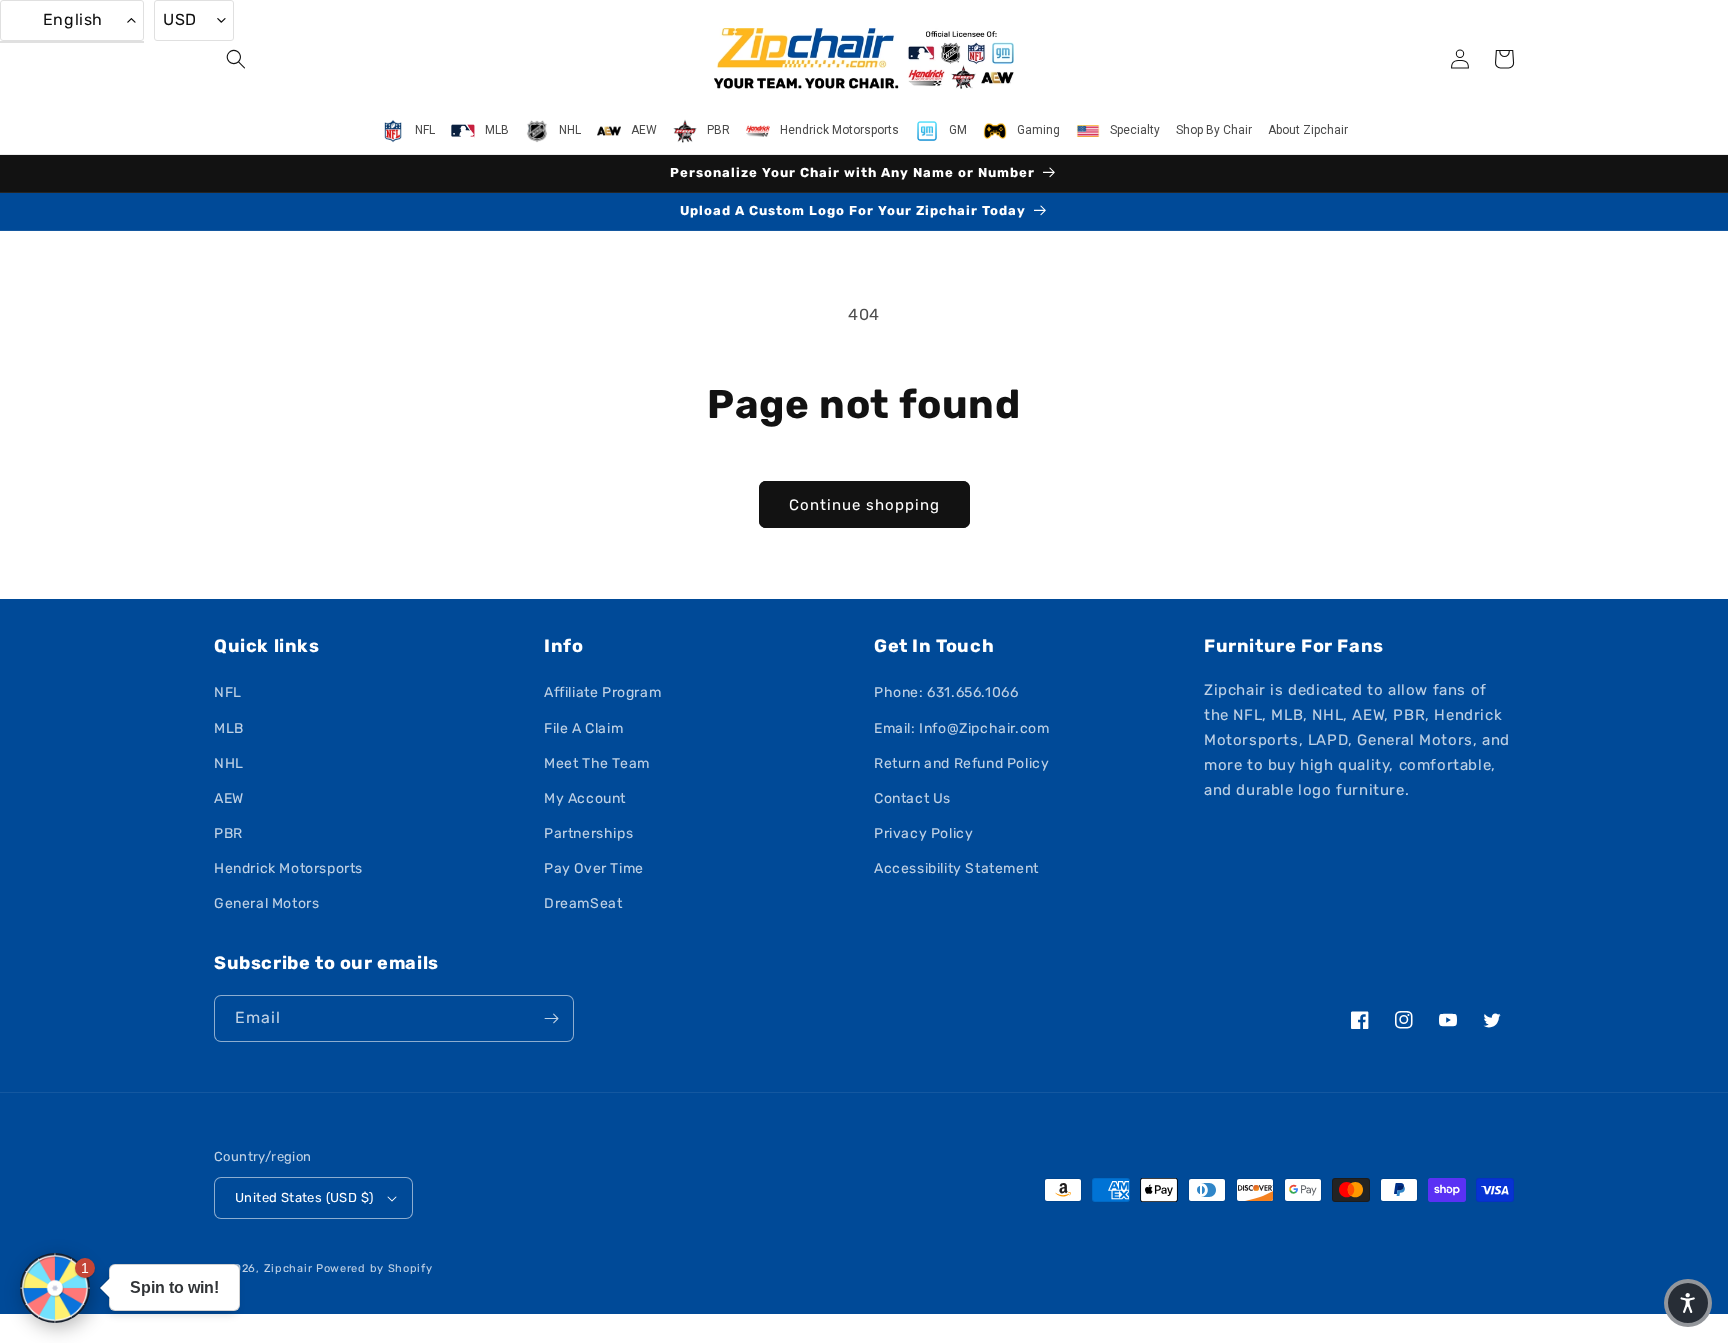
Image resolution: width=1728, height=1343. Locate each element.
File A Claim (583, 728)
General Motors (266, 903)
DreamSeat (583, 903)
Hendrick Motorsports (288, 868)
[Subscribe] (551, 1018)
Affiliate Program (602, 692)
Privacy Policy (923, 833)
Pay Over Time (594, 868)
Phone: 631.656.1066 (946, 692)
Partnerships (588, 833)
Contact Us (912, 798)
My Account (585, 798)
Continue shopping (864, 505)
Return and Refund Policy (961, 763)
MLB (229, 728)
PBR (228, 833)
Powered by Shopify (374, 1268)
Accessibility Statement (956, 868)
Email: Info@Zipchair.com (961, 728)
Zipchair (288, 1268)
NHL (229, 763)
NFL (228, 692)
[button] (236, 59)
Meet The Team (597, 763)
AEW (229, 798)
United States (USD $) (304, 1197)
